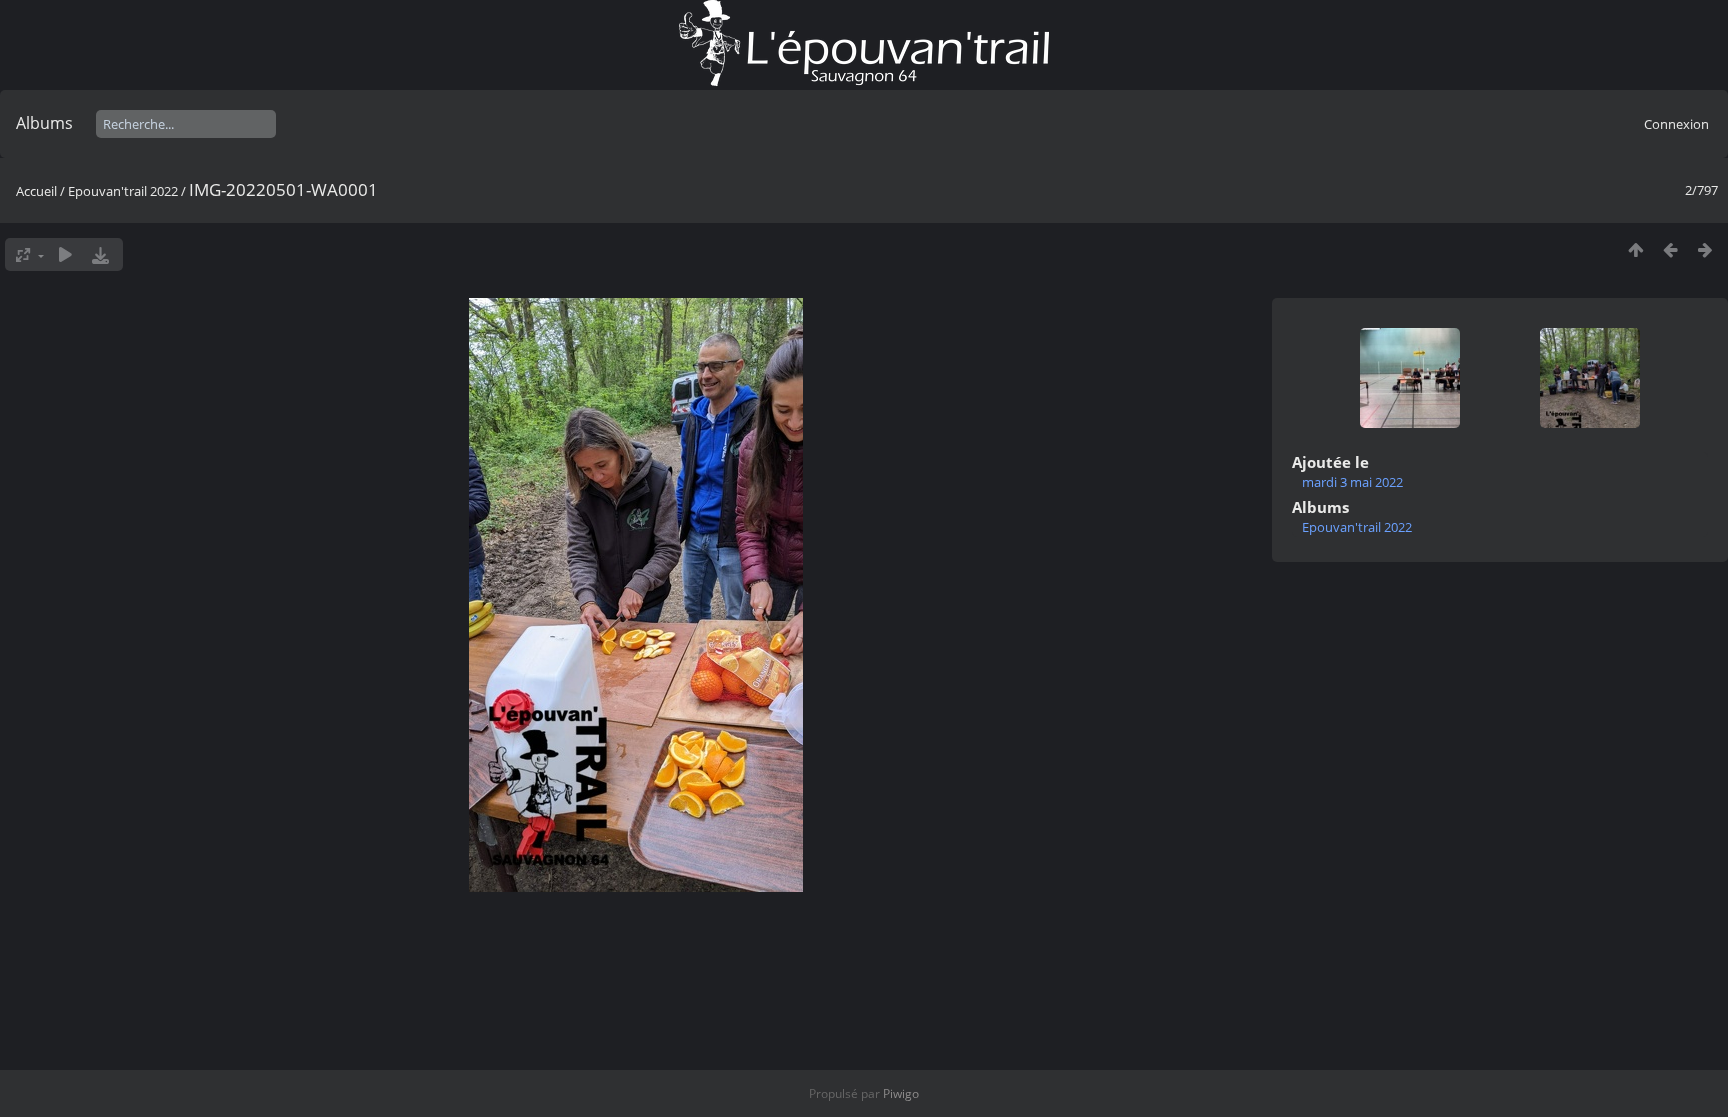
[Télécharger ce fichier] (100, 254)
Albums (44, 123)
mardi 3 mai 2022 (1352, 482)
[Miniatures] (1635, 249)
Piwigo (901, 1093)
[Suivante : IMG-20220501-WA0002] (1705, 249)
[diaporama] (65, 254)
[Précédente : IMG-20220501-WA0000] (1670, 249)
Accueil (36, 191)
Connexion (1676, 124)
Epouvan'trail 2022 (123, 191)
